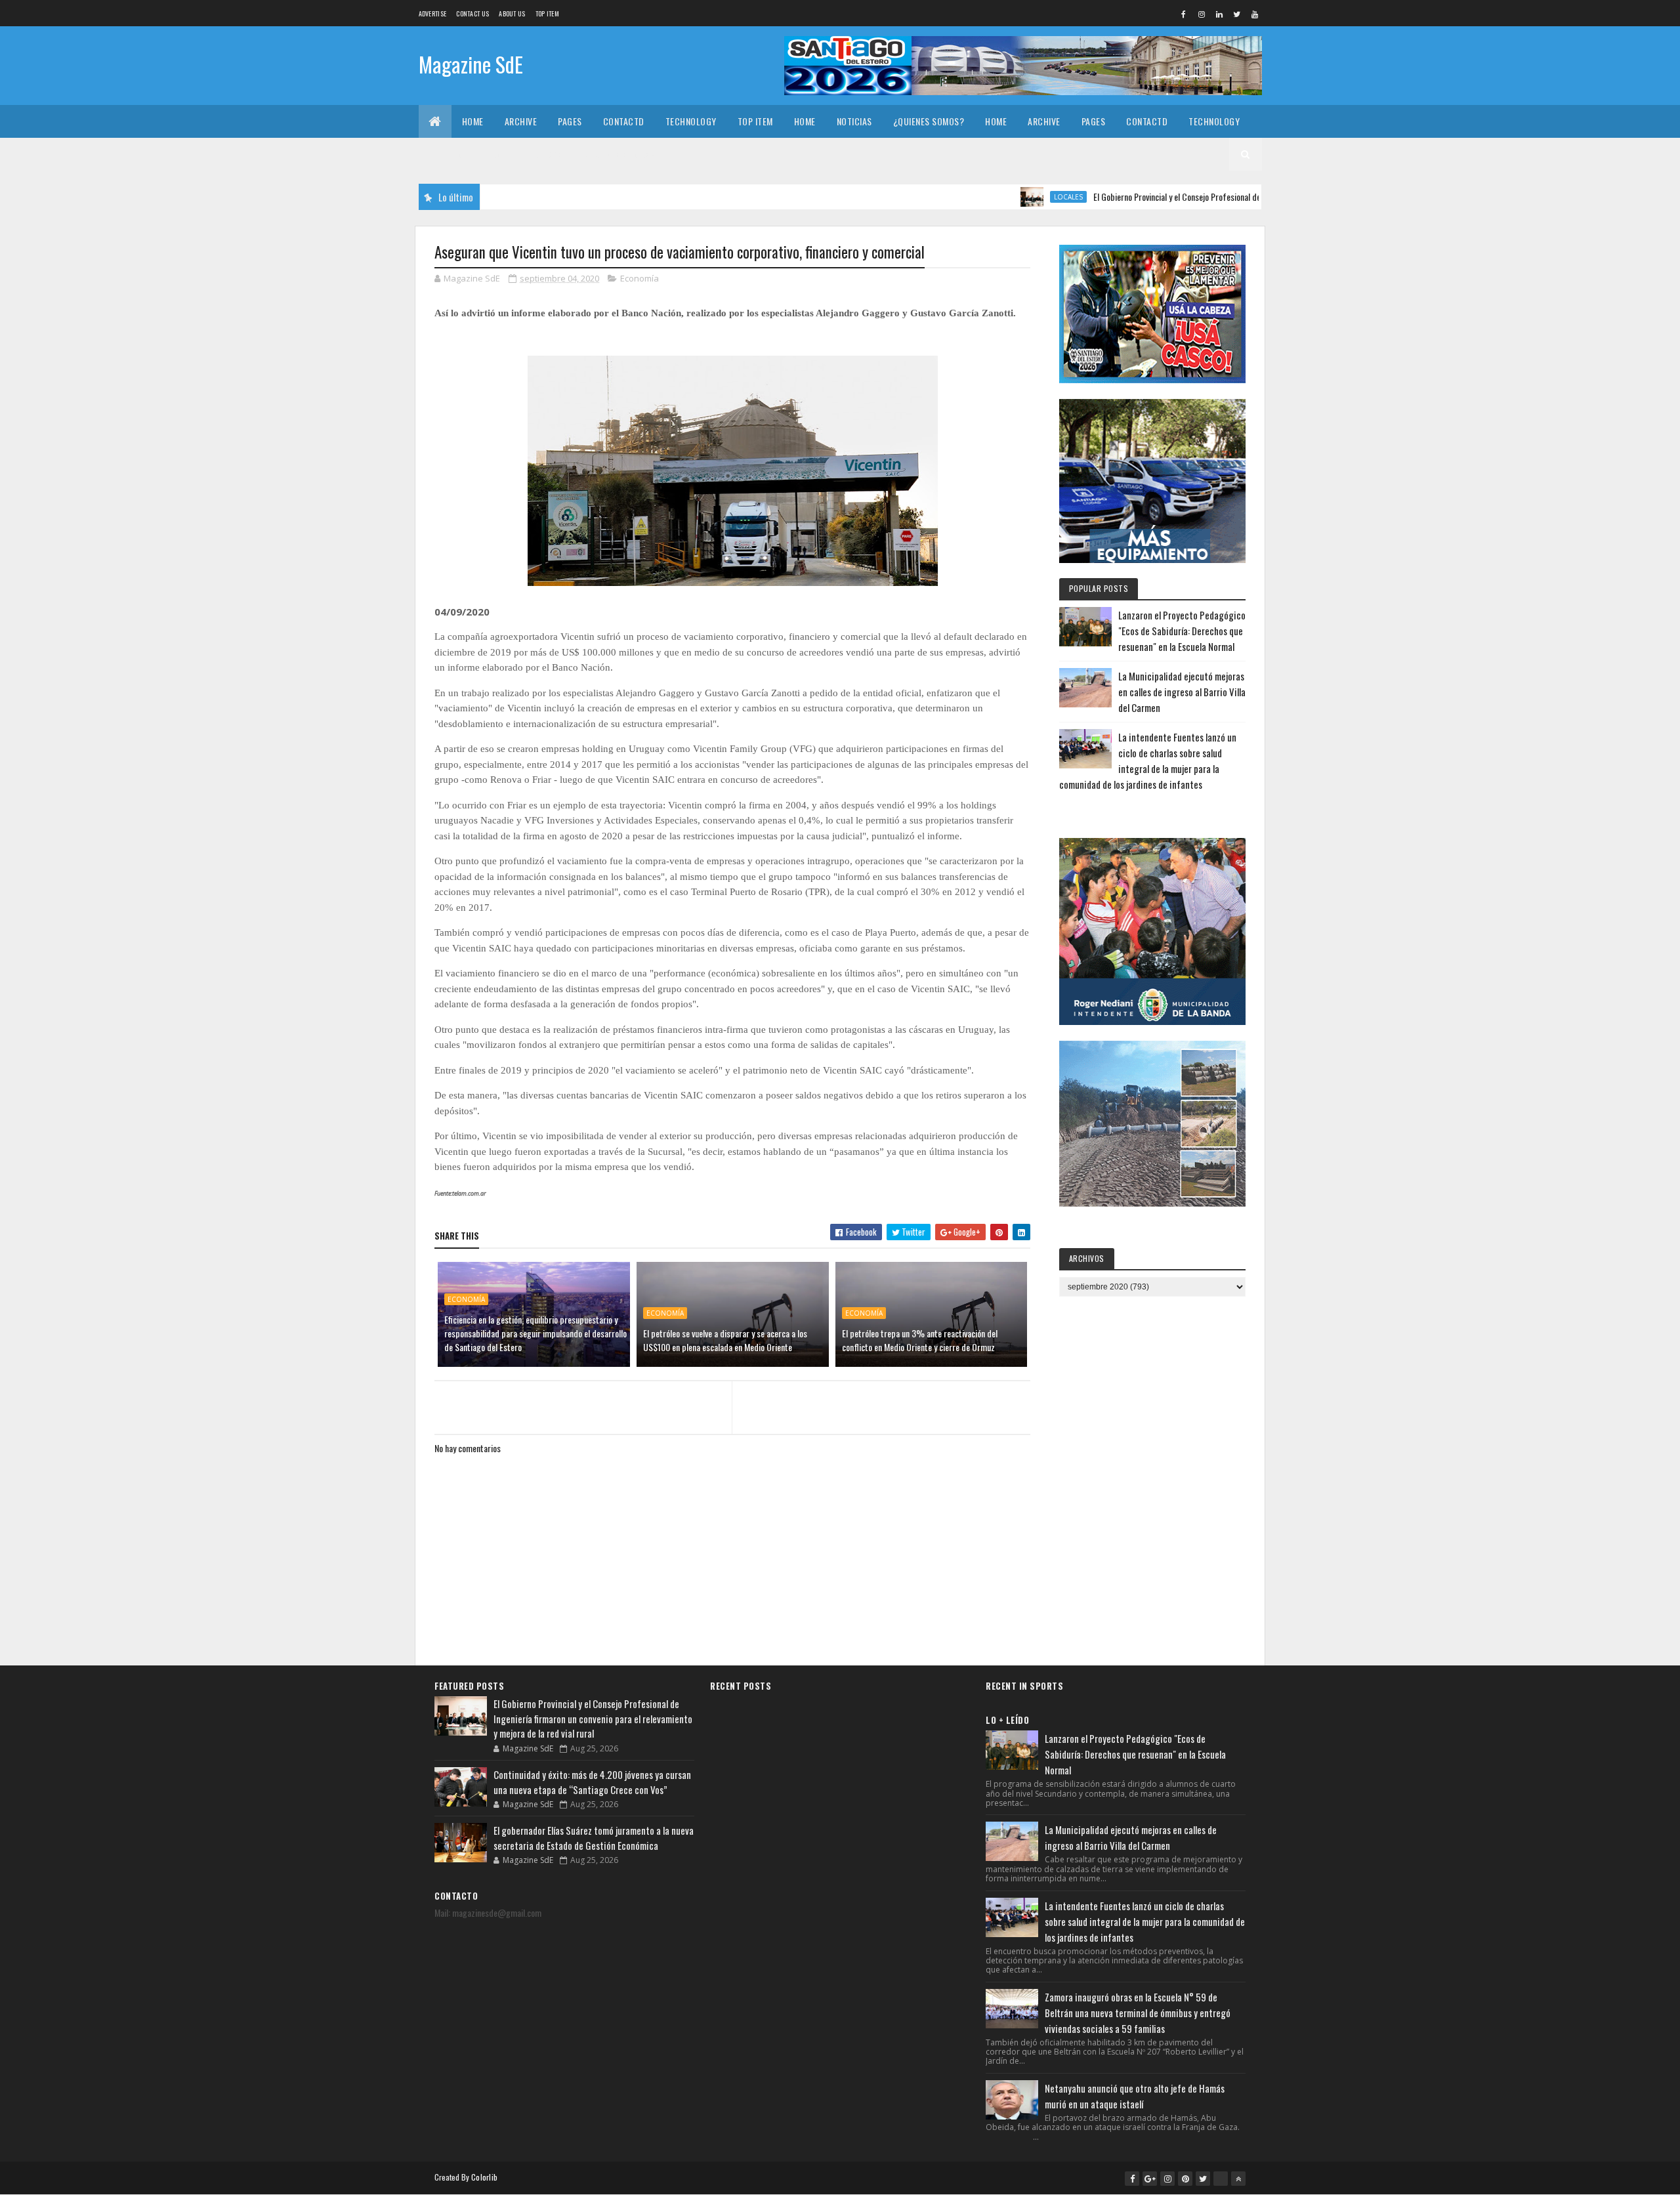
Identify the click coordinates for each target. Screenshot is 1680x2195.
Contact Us (472, 13)
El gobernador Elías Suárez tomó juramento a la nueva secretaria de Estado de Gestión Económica (594, 1838)
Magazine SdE (471, 64)
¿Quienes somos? (929, 121)
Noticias (854, 121)
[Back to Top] (1238, 2179)
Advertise (433, 13)
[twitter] (1237, 14)
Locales (998, 197)
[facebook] (1184, 14)
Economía (640, 278)
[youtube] (1255, 14)
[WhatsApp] (1221, 2179)
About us (512, 13)
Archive (521, 121)
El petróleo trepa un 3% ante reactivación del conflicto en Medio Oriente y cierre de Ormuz (920, 1340)
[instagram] (1202, 14)
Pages (570, 121)
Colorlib (484, 2177)
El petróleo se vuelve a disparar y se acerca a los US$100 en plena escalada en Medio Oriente (725, 1340)
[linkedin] (1219, 14)
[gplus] (1150, 2179)
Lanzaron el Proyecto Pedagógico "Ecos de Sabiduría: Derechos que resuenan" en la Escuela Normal (1182, 631)
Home (473, 121)
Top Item (547, 13)
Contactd (624, 121)
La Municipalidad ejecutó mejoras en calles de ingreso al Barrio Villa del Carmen (1182, 692)
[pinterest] (1185, 2179)
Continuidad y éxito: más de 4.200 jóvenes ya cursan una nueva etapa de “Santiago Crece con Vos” (592, 1782)
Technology (691, 121)
